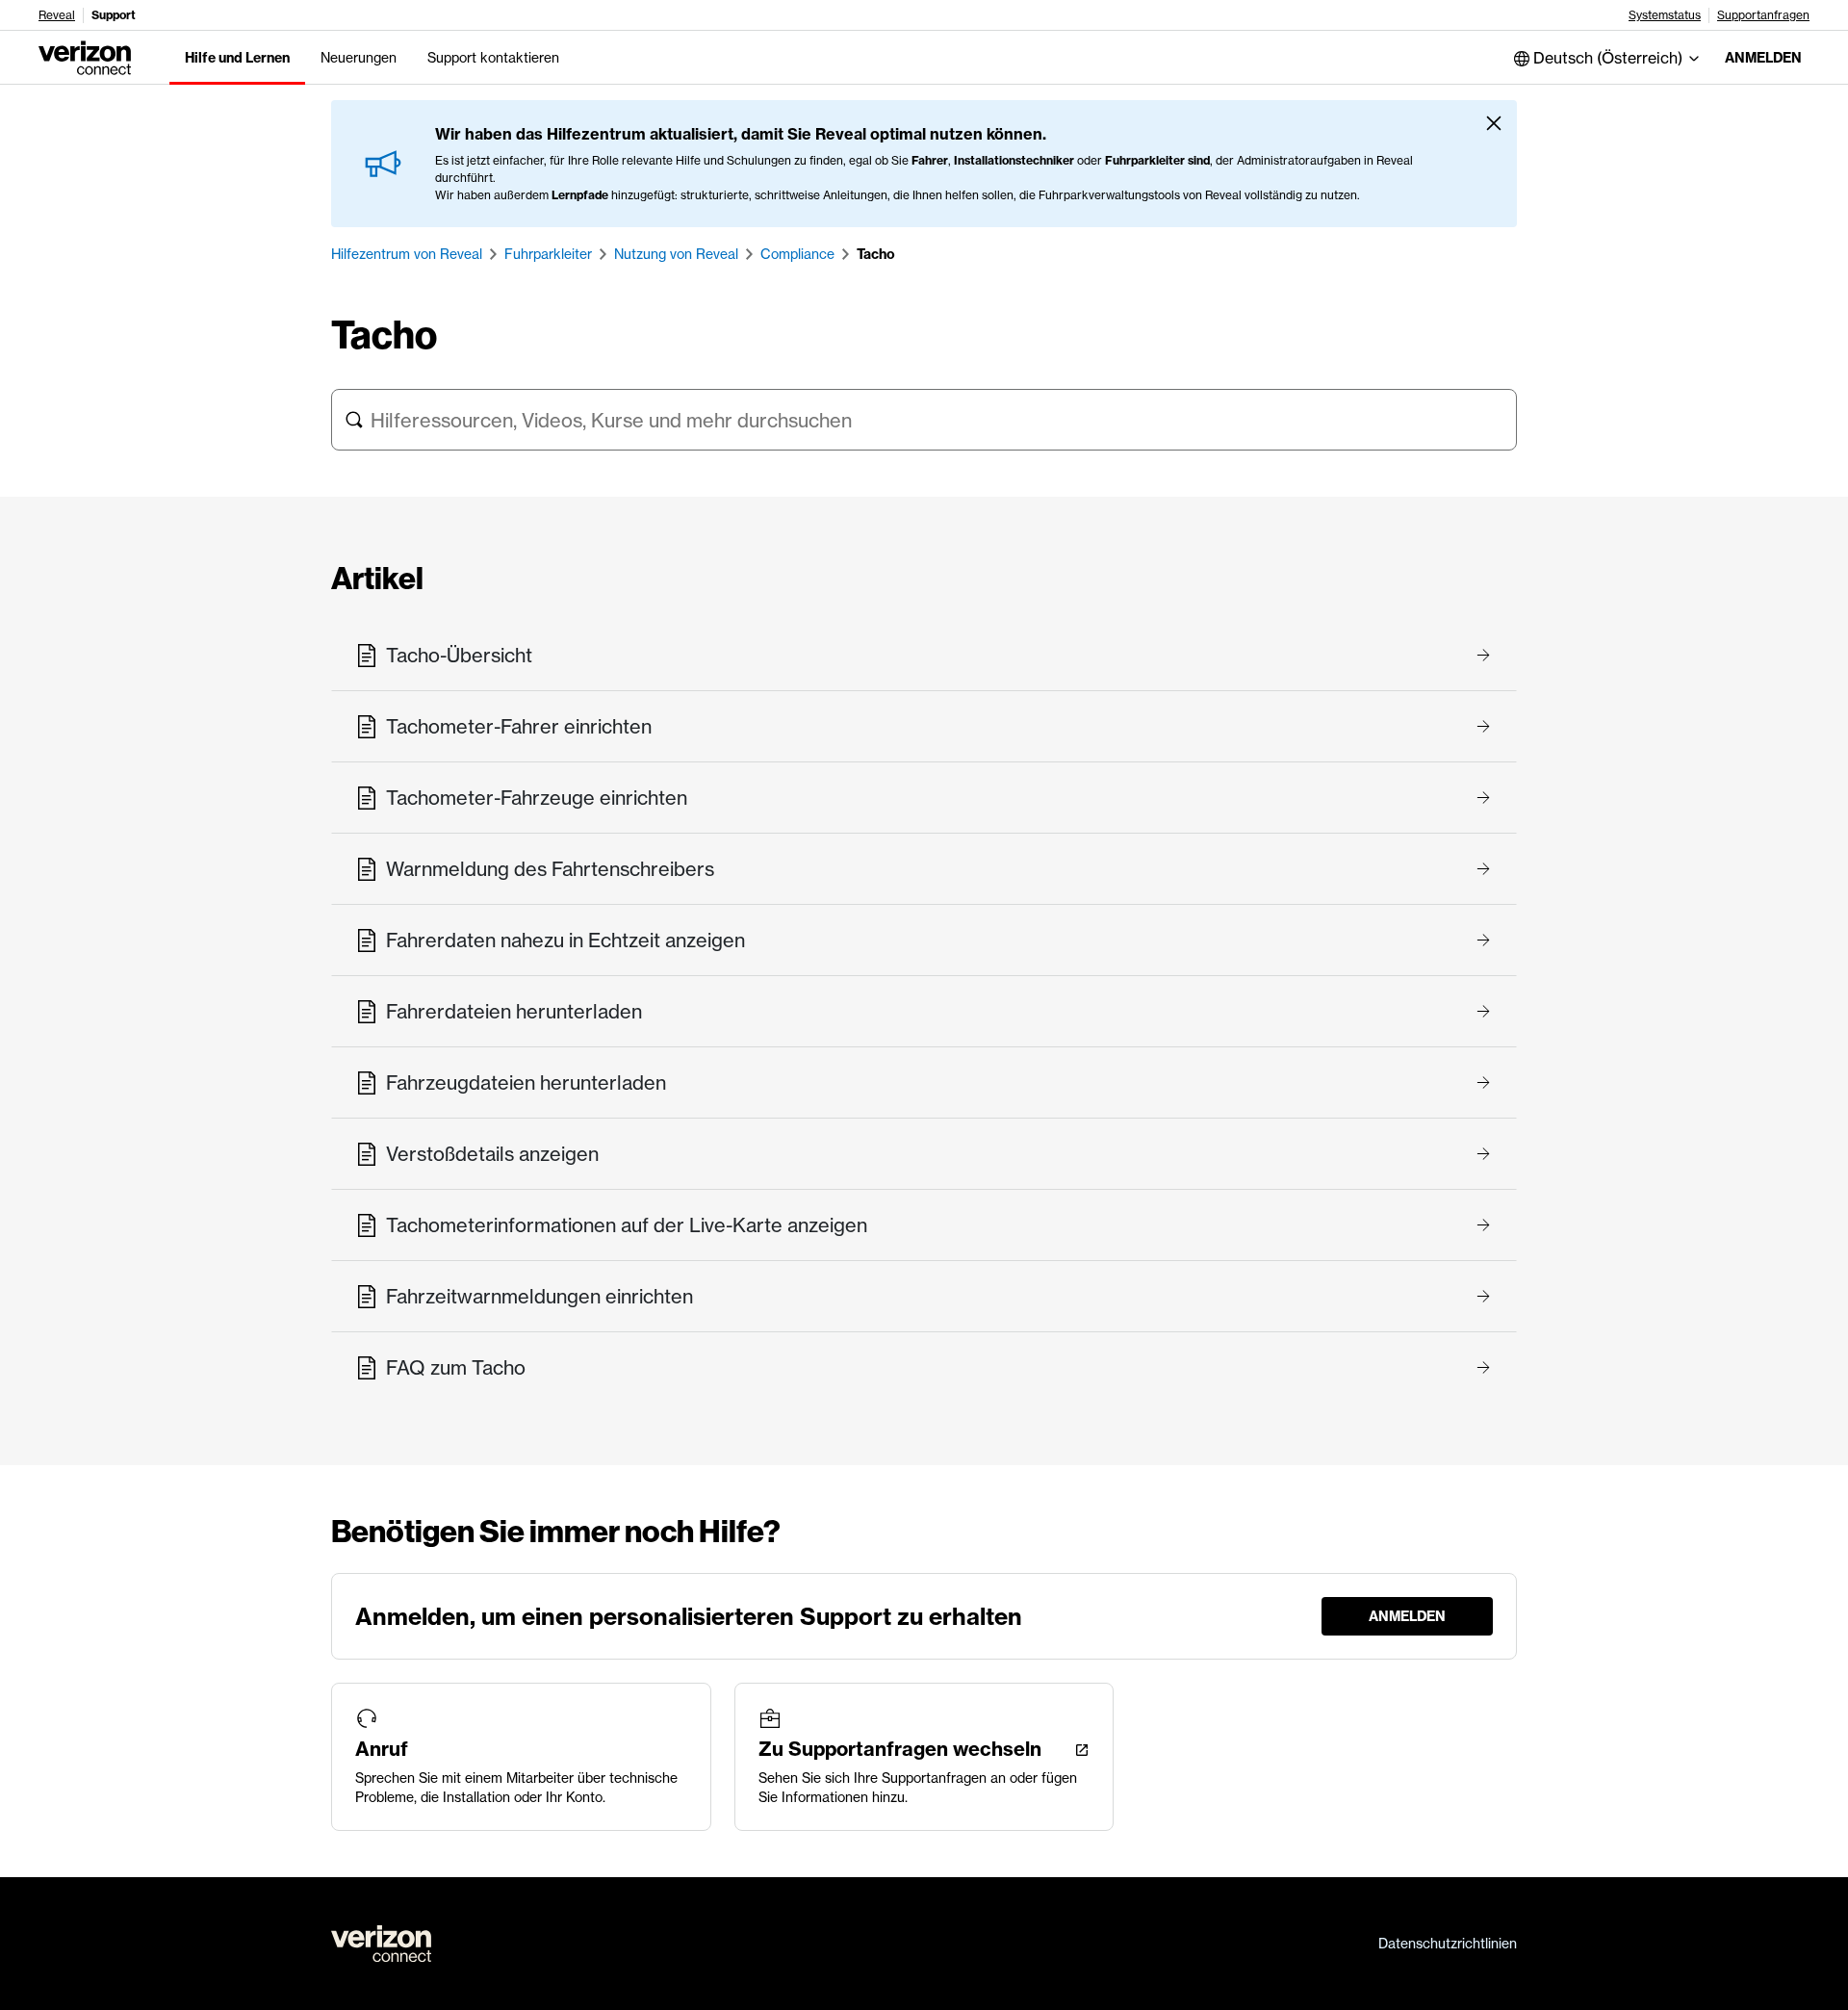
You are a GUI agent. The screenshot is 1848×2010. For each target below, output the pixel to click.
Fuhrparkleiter (548, 254)
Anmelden (1763, 58)
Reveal (57, 15)
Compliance (797, 254)
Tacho (876, 254)
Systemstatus (1665, 15)
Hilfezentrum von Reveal (407, 254)
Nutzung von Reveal (676, 254)
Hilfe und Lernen (237, 58)
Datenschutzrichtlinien (1448, 1944)
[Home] (85, 56)
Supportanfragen (1763, 15)
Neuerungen (359, 58)
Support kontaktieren (493, 58)
